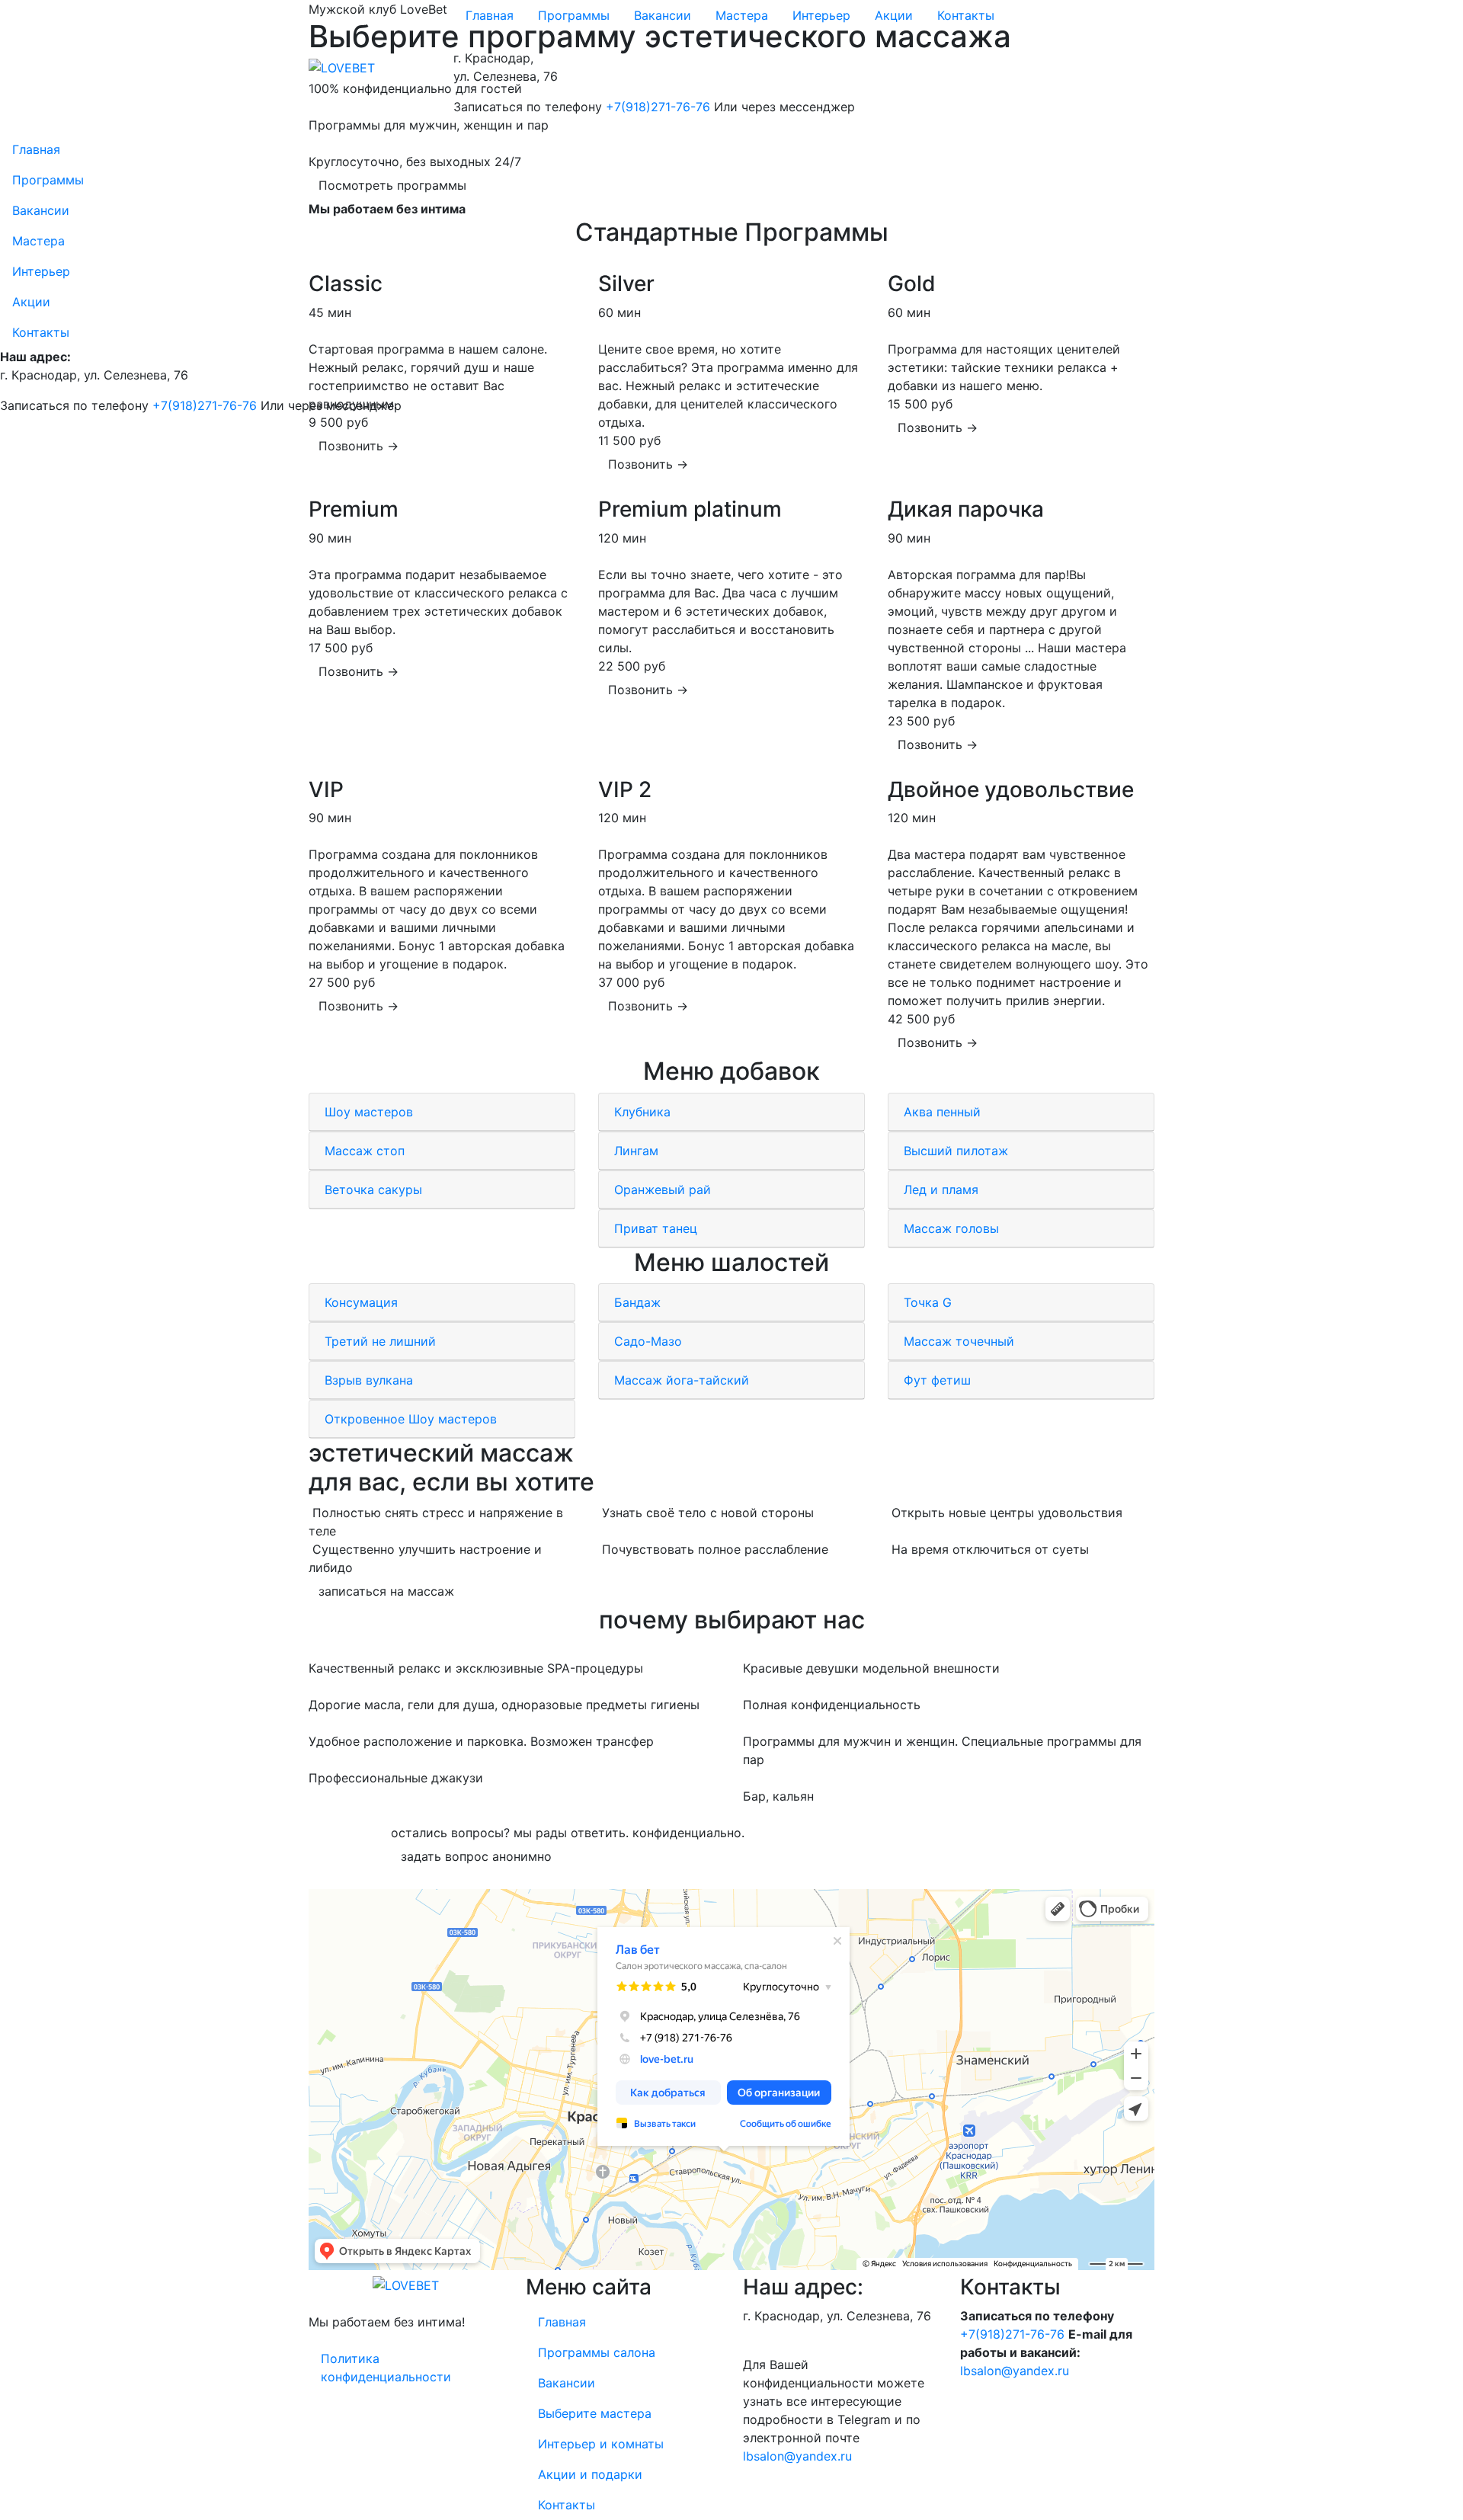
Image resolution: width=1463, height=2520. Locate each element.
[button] (359, 446)
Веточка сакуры (375, 1190)
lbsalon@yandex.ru (797, 2456)
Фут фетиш (939, 1380)
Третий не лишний (382, 1341)
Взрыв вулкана (371, 1380)
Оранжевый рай (664, 1190)
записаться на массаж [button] (386, 1591)
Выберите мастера (595, 2413)
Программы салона (597, 2352)
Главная (490, 15)
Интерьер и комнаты (601, 2444)
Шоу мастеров (371, 1112)
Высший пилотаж (958, 1151)
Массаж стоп (367, 1151)
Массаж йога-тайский (683, 1380)
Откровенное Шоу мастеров (413, 1419)
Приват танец (658, 1228)
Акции (894, 15)
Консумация (363, 1302)
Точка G (930, 1302)
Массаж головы (953, 1228)
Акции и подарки (590, 2474)
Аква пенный (944, 1112)
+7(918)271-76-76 (658, 107)
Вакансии (663, 15)
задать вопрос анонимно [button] (476, 1856)
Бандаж (639, 1302)
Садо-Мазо (650, 1341)
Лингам (638, 1151)
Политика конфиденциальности (386, 2368)
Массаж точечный (961, 1341)
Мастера (742, 15)
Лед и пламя (943, 1190)
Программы (574, 15)
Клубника (644, 1112)
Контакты (966, 15)
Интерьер (821, 15)
